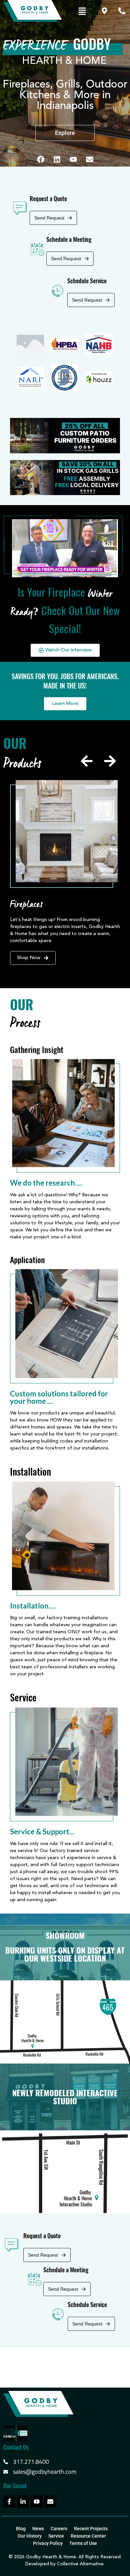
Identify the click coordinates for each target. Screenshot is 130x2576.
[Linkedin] (57, 159)
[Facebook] (41, 159)
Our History (30, 2536)
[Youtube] (73, 159)
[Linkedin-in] (23, 2502)
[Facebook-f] (9, 2502)
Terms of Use (83, 2543)
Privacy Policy (48, 2543)
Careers (59, 2529)
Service (56, 2536)
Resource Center (88, 2536)
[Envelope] (90, 159)
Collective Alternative (80, 2564)
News (38, 2529)
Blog (21, 2529)
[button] (82, 12)
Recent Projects (91, 2529)
